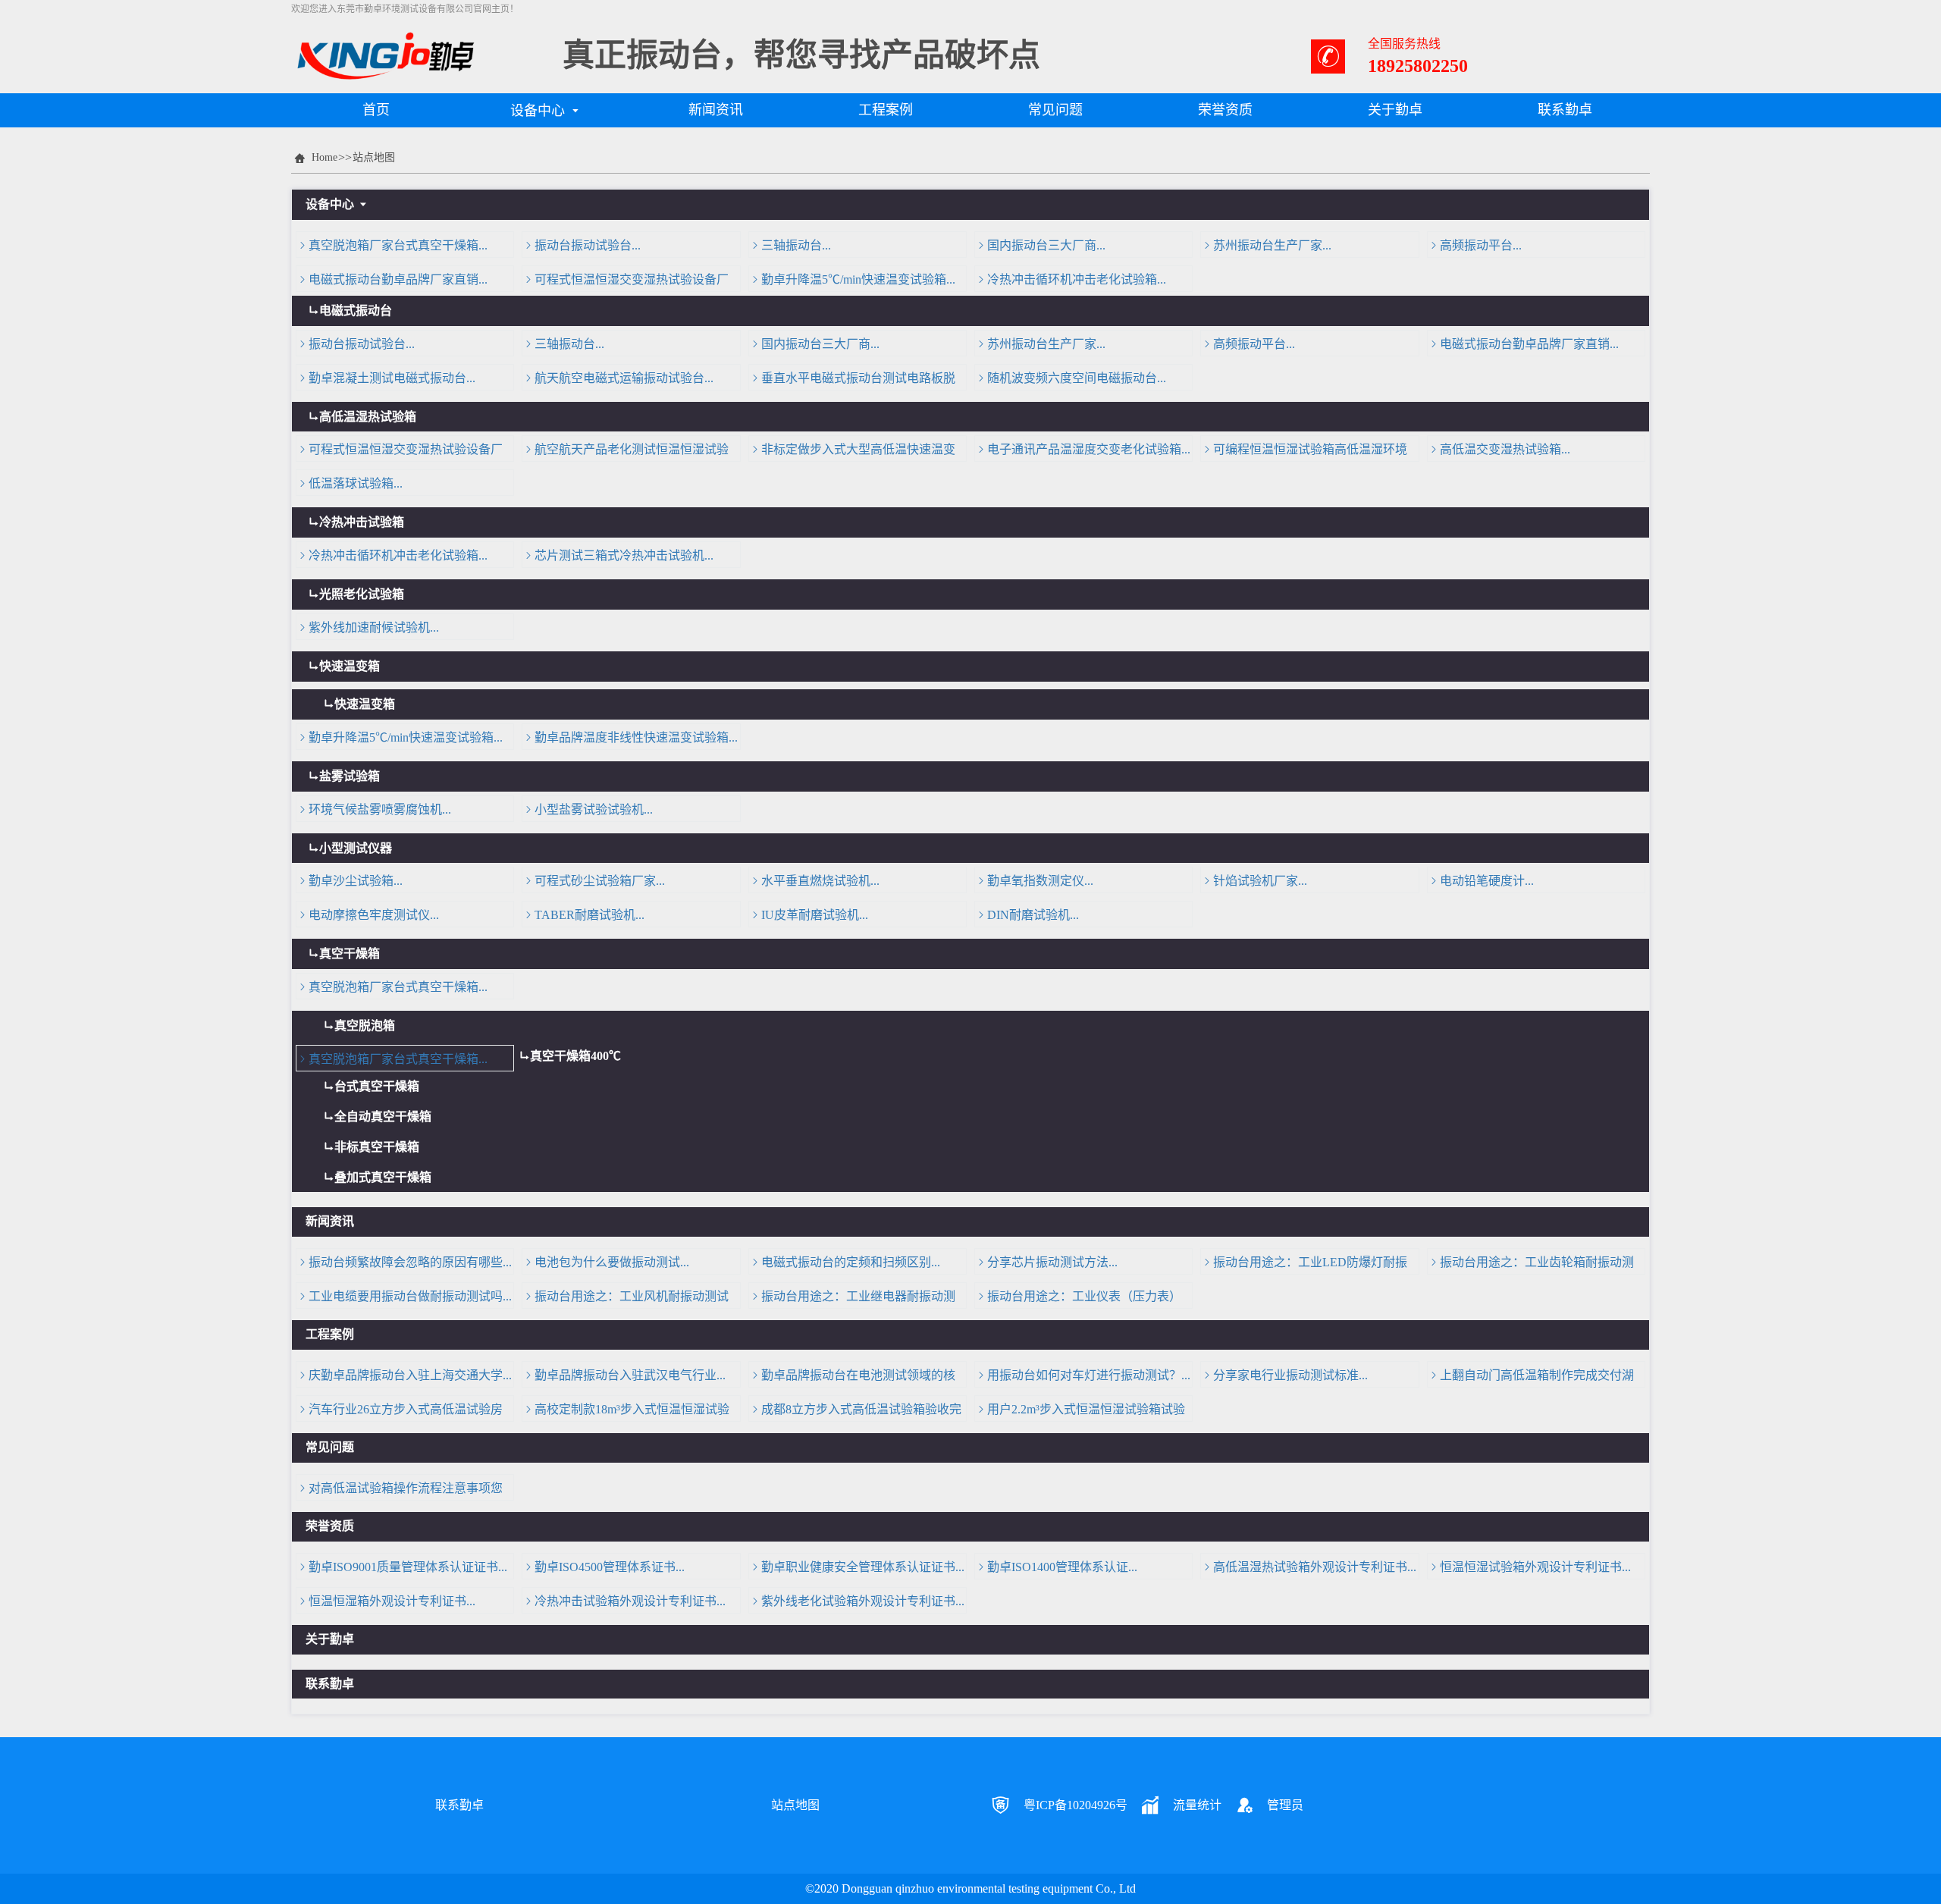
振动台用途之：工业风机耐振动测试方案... (626, 1299)
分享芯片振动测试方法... (1052, 1262)
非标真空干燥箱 (377, 1147)
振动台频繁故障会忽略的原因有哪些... (410, 1262)
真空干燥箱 (350, 954)
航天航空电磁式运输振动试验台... (624, 378)
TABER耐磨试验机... (590, 915)
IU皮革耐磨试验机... (815, 915)
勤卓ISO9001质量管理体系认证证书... (408, 1567)
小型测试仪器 (356, 848)
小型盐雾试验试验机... (594, 809)
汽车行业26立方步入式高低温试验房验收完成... (400, 1412)
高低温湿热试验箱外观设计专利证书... (1315, 1567)
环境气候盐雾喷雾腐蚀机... (380, 809)
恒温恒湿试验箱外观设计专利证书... (1535, 1567)
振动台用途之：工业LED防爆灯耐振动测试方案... (1304, 1265)
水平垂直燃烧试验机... (820, 881)
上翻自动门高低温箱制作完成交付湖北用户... (1531, 1378)
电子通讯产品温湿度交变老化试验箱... (1089, 449)
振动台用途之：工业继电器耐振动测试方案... (852, 1299)
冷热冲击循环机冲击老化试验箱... (1077, 279)
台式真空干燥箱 (377, 1086)
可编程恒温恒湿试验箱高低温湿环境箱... (1304, 452)
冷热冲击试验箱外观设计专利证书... (630, 1601)
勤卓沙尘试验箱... (356, 881)
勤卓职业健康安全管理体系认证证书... (863, 1567)
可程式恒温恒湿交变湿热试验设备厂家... (626, 282)
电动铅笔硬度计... (1487, 881)
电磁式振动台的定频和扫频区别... (851, 1262)
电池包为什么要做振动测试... (612, 1262)
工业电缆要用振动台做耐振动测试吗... (410, 1296)
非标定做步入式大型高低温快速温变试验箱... (852, 452)
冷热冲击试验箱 (362, 522)
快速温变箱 (350, 666)
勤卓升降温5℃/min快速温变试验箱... (858, 279)
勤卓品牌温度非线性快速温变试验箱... (636, 737)
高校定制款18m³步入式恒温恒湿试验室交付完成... (626, 1412)
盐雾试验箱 (350, 776)
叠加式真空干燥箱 (383, 1177)
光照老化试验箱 (362, 594)
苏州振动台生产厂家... (1272, 245)
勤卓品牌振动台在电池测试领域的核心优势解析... (852, 1378)
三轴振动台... (796, 245)
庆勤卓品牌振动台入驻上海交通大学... (410, 1375)
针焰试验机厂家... (1260, 881)
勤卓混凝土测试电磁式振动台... (392, 378)
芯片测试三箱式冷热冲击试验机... (624, 555)
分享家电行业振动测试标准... (1290, 1375)
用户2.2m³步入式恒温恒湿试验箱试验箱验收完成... (1080, 1412)
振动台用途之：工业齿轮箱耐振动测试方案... (1531, 1265)
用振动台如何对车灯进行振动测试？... (1089, 1375)
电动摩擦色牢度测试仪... (374, 915)
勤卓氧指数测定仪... (1040, 881)
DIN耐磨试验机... (1033, 915)
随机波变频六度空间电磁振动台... (1077, 378)
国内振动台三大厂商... (1046, 245)
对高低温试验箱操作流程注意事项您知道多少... (400, 1491)
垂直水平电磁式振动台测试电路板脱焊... (852, 381)
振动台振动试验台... (588, 245)
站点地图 (374, 157)
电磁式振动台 (356, 311)
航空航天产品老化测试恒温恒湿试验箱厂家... (626, 452)
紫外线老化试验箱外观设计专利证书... (863, 1601)
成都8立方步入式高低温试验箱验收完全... (855, 1412)
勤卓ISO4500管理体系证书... (610, 1567)
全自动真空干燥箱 (383, 1117)
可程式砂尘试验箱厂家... (600, 881)
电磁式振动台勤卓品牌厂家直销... (398, 279)
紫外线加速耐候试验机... (374, 627)
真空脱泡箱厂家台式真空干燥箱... (398, 245)
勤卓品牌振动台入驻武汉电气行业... (630, 1375)
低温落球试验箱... (356, 483)
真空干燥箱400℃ (575, 1056)
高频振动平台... (1481, 245)
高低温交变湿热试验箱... (1505, 449)
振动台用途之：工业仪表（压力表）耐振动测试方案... (1078, 1299)
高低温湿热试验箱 (368, 417)
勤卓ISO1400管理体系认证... (1062, 1567)
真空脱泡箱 (365, 1026)
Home (325, 157)
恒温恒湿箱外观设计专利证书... (392, 1601)
